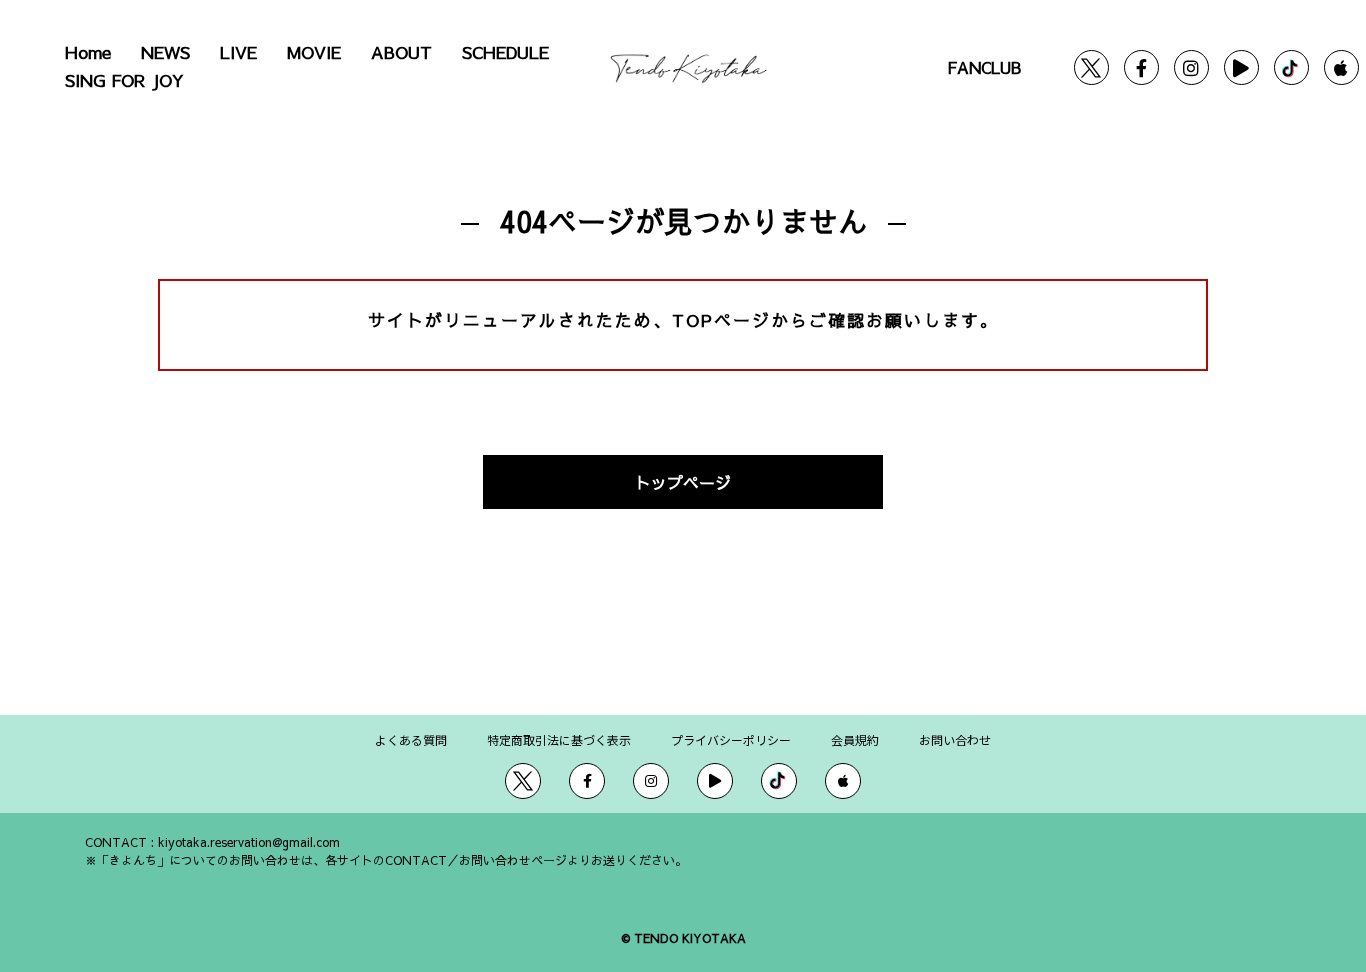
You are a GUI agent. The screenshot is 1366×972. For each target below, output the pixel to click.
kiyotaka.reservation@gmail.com (249, 842)
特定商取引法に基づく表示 (559, 739)
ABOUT (401, 52)
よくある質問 (411, 739)
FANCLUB (984, 67)
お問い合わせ (955, 739)
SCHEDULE (505, 52)
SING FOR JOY (124, 80)
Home (88, 52)
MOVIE (314, 52)
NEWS (165, 52)
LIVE (238, 52)
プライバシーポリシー (731, 739)
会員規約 (855, 739)
